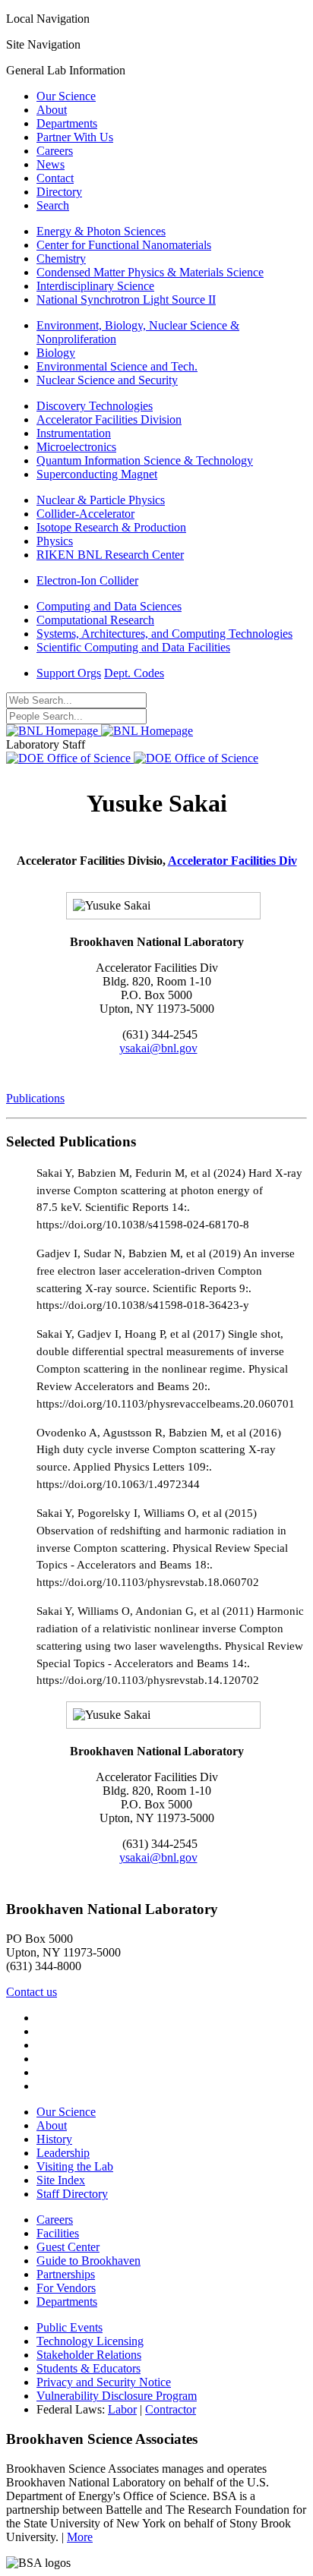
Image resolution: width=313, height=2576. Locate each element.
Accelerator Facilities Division (109, 419)
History (54, 2139)
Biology (56, 353)
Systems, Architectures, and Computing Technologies (164, 634)
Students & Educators (89, 2368)
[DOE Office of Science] (132, 758)
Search (53, 205)
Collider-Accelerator (85, 514)
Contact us (32, 1992)
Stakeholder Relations (89, 2355)
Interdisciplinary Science (95, 286)
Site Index (61, 2180)
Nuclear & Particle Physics (101, 500)
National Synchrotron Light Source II (126, 300)
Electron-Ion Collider (87, 580)
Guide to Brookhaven (89, 2261)
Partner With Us (75, 137)
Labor (122, 2409)
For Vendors (66, 2288)
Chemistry (61, 259)
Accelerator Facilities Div (232, 861)
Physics (55, 541)
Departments (67, 123)
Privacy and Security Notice (104, 2382)
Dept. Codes (134, 673)
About (52, 110)
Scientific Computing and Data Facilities (133, 647)
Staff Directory (72, 2194)
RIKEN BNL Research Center (110, 555)
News (51, 164)
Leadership (63, 2153)
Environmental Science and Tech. (117, 366)
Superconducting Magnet (97, 474)
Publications (35, 1098)
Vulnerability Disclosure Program (117, 2396)
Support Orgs (69, 673)
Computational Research (95, 620)
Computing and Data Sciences (109, 606)
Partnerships (66, 2274)
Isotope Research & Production (111, 527)
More (80, 2537)
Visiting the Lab (75, 2166)
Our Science (66, 96)
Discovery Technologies (95, 406)
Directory (59, 192)
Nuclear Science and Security (107, 380)
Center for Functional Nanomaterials (124, 245)
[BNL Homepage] (100, 731)
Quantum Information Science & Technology (145, 460)
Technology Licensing (90, 2341)
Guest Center (68, 2247)
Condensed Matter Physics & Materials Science (150, 272)
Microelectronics (76, 447)
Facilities (58, 2233)
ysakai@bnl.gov (158, 1048)
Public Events (70, 2327)
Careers (55, 151)
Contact (55, 178)
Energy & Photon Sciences (101, 231)
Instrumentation (74, 433)
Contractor (171, 2409)
